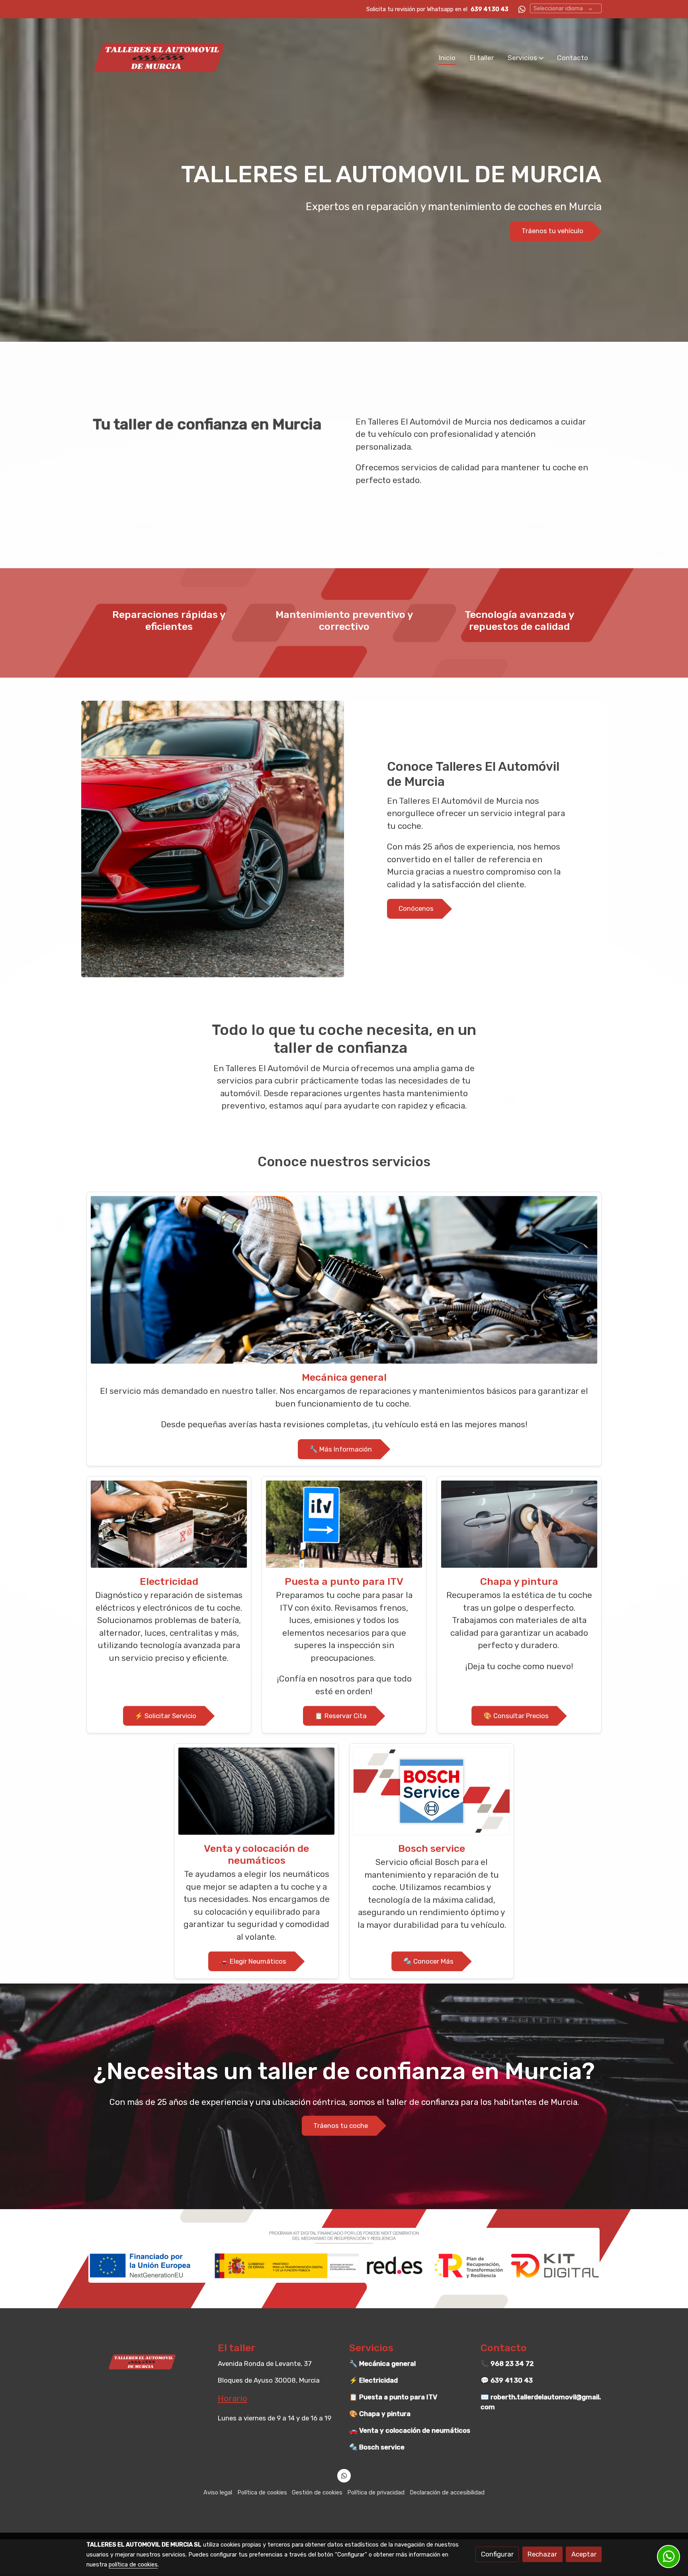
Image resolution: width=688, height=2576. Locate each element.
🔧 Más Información (341, 1449)
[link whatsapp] (522, 9)
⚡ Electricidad (373, 2380)
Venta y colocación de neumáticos (256, 1854)
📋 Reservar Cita (341, 1716)
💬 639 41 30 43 (507, 2380)
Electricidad (169, 1581)
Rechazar (542, 2554)
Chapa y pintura (519, 1581)
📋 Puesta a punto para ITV (393, 2397)
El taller (236, 2348)
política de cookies (133, 2564)
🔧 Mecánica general (382, 2364)
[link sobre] (147, 2362)
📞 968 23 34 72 (507, 2364)
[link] (159, 57)
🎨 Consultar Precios (516, 1716)
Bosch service (432, 1848)
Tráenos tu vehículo (552, 231)
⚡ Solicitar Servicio (165, 1716)
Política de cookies (262, 2492)
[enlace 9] (256, 1791)
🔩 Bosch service (377, 2447)
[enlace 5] (344, 1279)
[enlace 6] (169, 1524)
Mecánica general (344, 1377)
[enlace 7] (344, 1524)
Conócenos (416, 909)
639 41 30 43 (490, 9)
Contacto (504, 2348)
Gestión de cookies (317, 2492)
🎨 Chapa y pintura (380, 2414)
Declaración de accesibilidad (447, 2492)
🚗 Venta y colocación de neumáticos (410, 2430)
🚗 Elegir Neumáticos (253, 1961)
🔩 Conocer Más (428, 1961)
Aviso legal (218, 2492)
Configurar (497, 2554)
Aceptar (584, 2554)
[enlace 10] (432, 1791)
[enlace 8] (519, 1524)
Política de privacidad (376, 2492)
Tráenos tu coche (341, 2126)
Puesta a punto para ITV (344, 1581)
